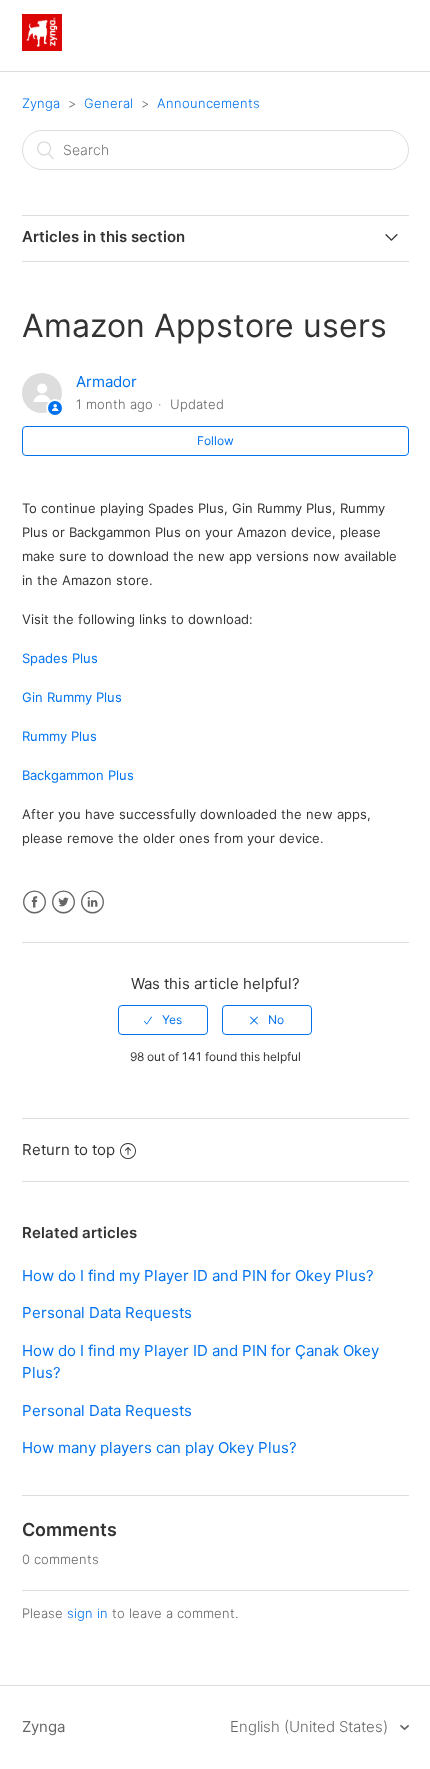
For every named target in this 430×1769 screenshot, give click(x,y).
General (108, 103)
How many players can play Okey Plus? (159, 1447)
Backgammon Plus (78, 775)
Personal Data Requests (107, 1312)
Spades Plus (60, 658)
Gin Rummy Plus (72, 697)
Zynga (41, 103)
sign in (87, 1613)
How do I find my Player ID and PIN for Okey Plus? (198, 1275)
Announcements (208, 103)
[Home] (42, 45)
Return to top (68, 1149)
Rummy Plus (59, 736)
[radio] (163, 1020)
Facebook (34, 902)
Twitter (63, 902)
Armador (106, 381)
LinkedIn (92, 902)
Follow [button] (215, 440)
